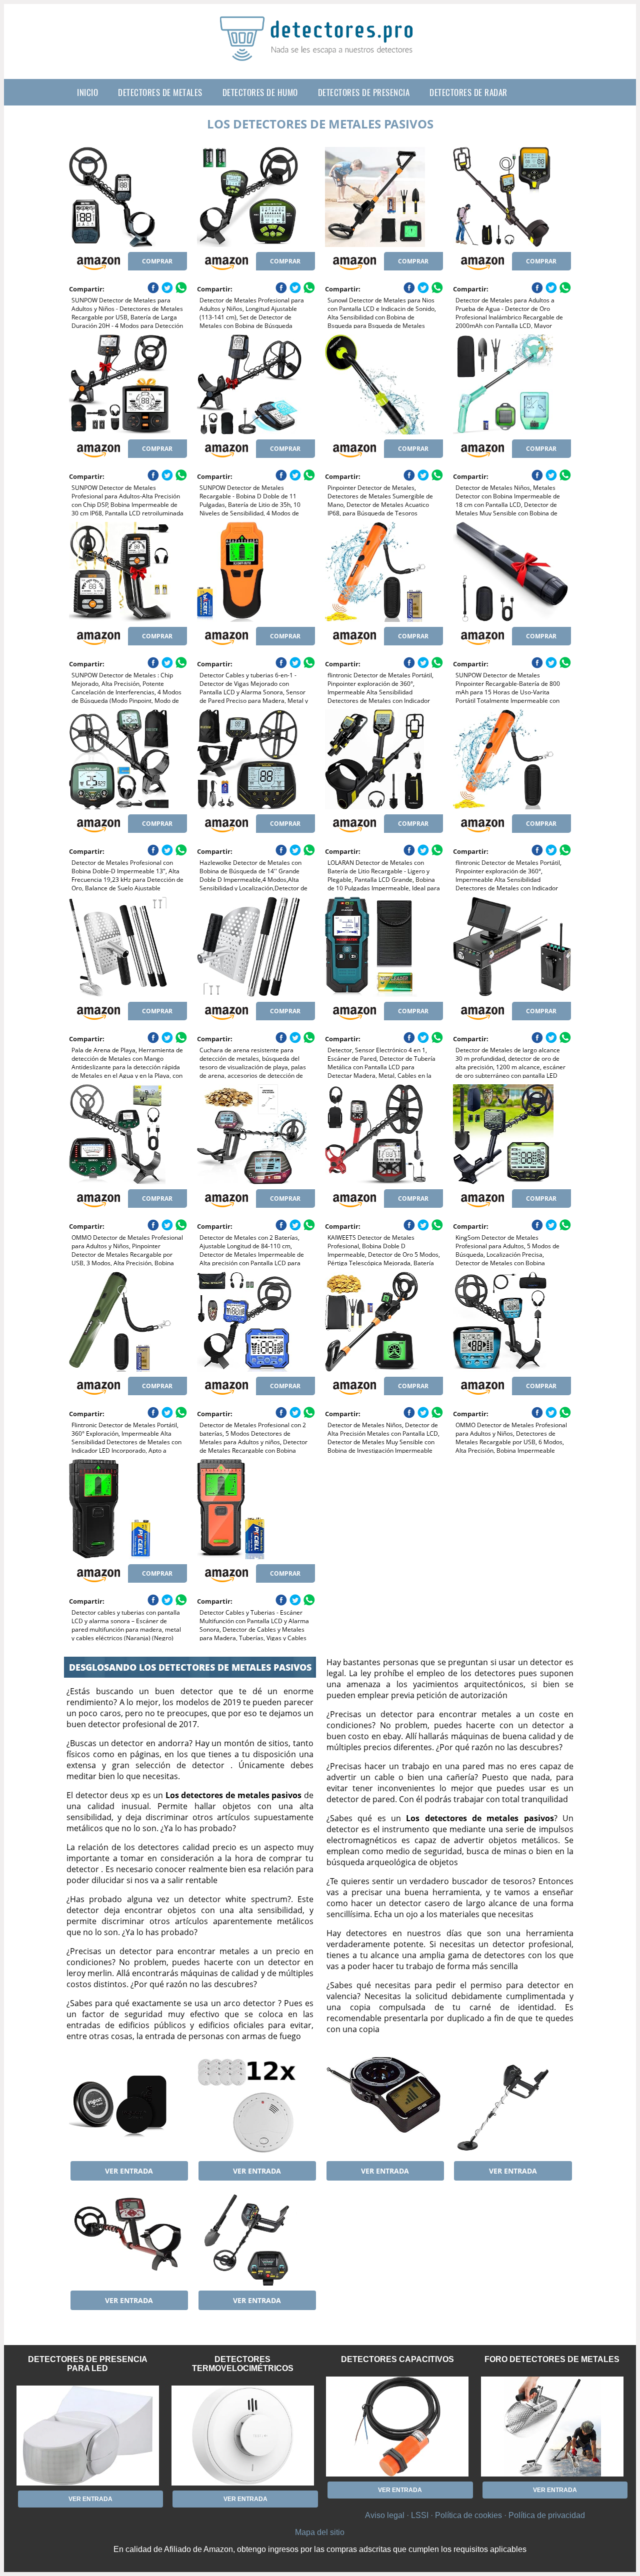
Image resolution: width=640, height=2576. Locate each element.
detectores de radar (468, 92)
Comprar (157, 261)
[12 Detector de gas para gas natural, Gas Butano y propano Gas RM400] (256, 2106)
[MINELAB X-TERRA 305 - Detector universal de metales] (128, 2236)
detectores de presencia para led (88, 2364)
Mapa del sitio (320, 2532)
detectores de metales (160, 92)
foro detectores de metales (552, 2359)
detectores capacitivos (397, 2359)
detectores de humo (260, 92)
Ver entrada (129, 2171)
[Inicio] (320, 53)
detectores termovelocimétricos (243, 2364)
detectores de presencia (364, 92)
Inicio (87, 92)
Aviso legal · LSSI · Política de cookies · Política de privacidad (475, 2515)
